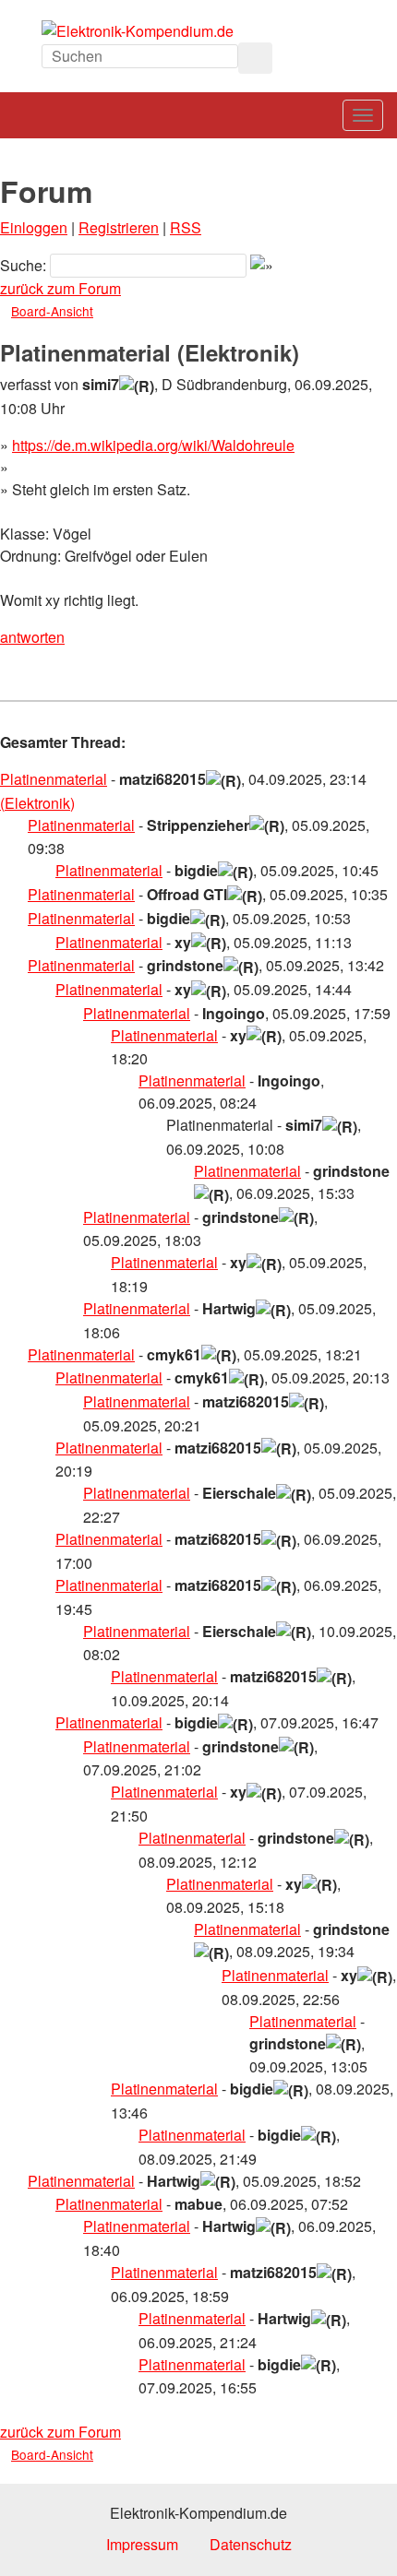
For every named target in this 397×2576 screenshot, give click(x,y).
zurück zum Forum (60, 288)
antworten (32, 637)
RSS (186, 227)
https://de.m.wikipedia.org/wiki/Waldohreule (153, 445)
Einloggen (34, 227)
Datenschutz (251, 2544)
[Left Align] (255, 58)
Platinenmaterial (54, 779)
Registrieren (119, 227)
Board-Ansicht (52, 311)
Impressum (142, 2544)
